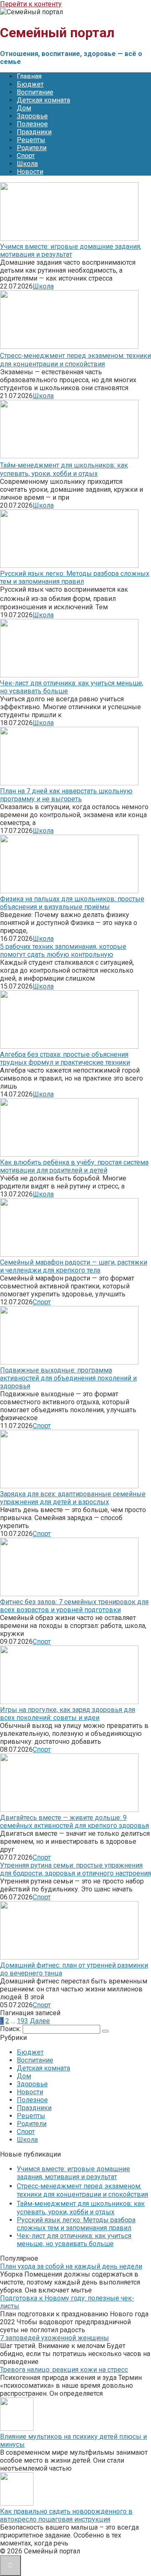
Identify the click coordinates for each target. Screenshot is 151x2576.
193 (22, 2021)
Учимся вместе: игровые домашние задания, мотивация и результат (71, 250)
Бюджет (30, 84)
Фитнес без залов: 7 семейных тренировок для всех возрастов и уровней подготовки (74, 1606)
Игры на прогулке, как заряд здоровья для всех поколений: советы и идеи (68, 1714)
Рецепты (31, 140)
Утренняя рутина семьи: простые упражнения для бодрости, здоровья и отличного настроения (75, 1869)
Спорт (26, 156)
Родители (32, 148)
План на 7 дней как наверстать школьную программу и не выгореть (66, 795)
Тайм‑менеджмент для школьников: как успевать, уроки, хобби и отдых (64, 469)
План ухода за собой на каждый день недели (71, 2266)
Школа (27, 164)
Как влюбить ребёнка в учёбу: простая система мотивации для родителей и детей (74, 1166)
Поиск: (11, 2029)
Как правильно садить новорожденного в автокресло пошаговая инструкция (66, 2515)
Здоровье (32, 116)
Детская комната (43, 100)
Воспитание (35, 92)
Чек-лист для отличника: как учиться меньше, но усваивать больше (74, 2240)
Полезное (32, 124)
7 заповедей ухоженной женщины (55, 2338)
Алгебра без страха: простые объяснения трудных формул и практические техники (65, 1058)
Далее (40, 2021)
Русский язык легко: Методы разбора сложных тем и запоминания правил (75, 578)
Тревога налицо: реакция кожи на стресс (64, 2370)
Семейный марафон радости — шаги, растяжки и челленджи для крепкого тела (74, 1266)
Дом (24, 108)
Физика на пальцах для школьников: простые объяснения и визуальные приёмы (72, 903)
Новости (30, 172)
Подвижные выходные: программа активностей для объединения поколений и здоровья (68, 1378)
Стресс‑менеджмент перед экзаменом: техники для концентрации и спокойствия (75, 360)
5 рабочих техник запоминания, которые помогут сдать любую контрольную (63, 951)
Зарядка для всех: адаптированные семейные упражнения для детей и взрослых (73, 1498)
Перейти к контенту (31, 4)
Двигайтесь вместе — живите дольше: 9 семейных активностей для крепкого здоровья (74, 1822)
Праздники (34, 132)
